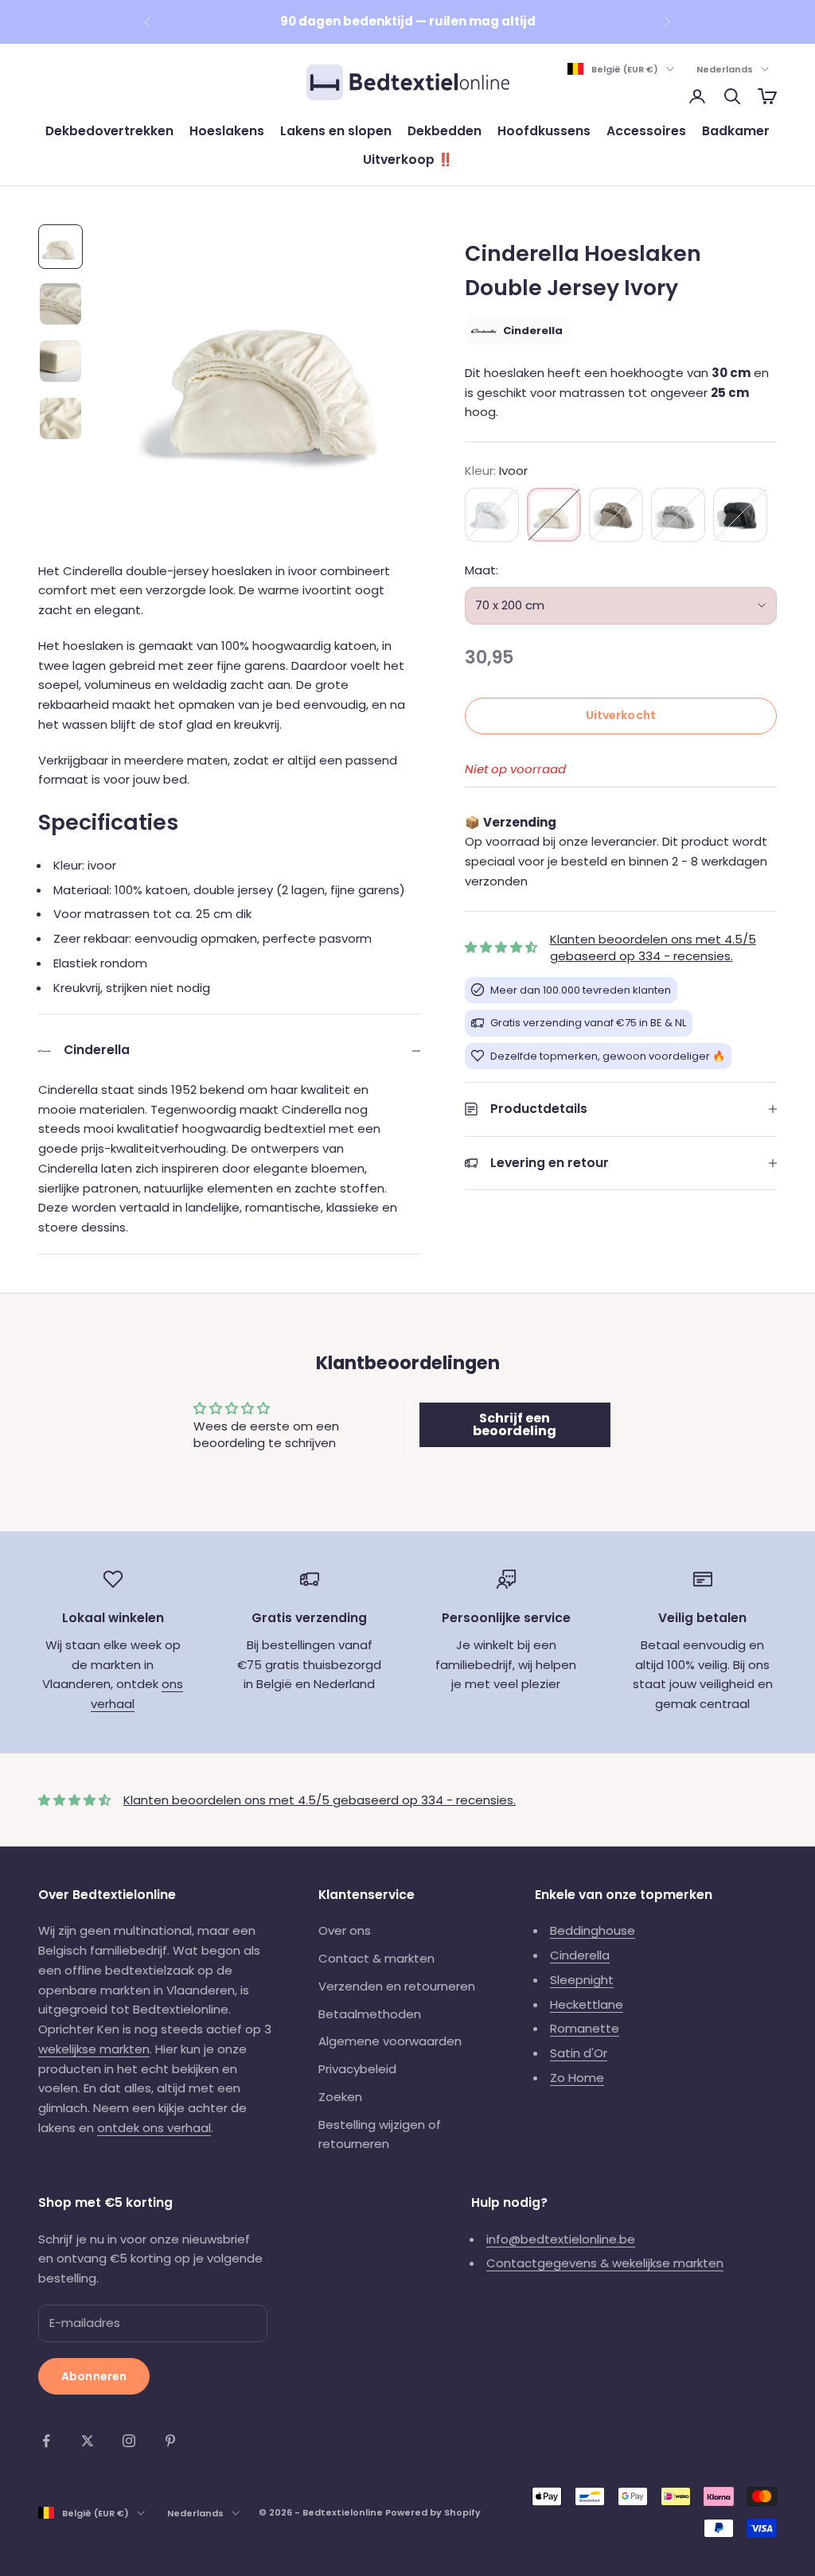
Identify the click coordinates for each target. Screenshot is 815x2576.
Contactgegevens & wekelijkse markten (605, 2263)
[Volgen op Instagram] (129, 2441)
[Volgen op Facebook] (46, 2441)
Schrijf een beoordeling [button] (515, 1424)
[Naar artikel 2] (60, 304)
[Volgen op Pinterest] (170, 2441)
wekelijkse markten (94, 2049)
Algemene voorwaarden (390, 2041)
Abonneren (94, 2376)
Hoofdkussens (544, 131)
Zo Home (577, 2078)
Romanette (585, 2028)
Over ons (345, 1930)
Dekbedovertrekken (109, 131)
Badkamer (736, 131)
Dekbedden (445, 131)
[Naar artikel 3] (60, 361)
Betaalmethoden (370, 2014)
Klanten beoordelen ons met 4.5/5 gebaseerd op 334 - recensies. (653, 948)
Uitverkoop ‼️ (408, 160)
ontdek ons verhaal (154, 2128)
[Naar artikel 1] (60, 247)
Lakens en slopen (336, 131)
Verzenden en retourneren (397, 1986)
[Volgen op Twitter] (88, 2441)
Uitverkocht (621, 715)
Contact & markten (376, 1958)
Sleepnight (582, 1980)
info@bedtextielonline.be (561, 2239)
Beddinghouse (593, 1930)
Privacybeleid (357, 2069)
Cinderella (580, 1955)
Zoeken (340, 2097)
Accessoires (646, 131)
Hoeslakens (227, 131)
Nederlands (725, 69)
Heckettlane (587, 2004)
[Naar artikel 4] (60, 418)
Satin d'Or (579, 2053)
